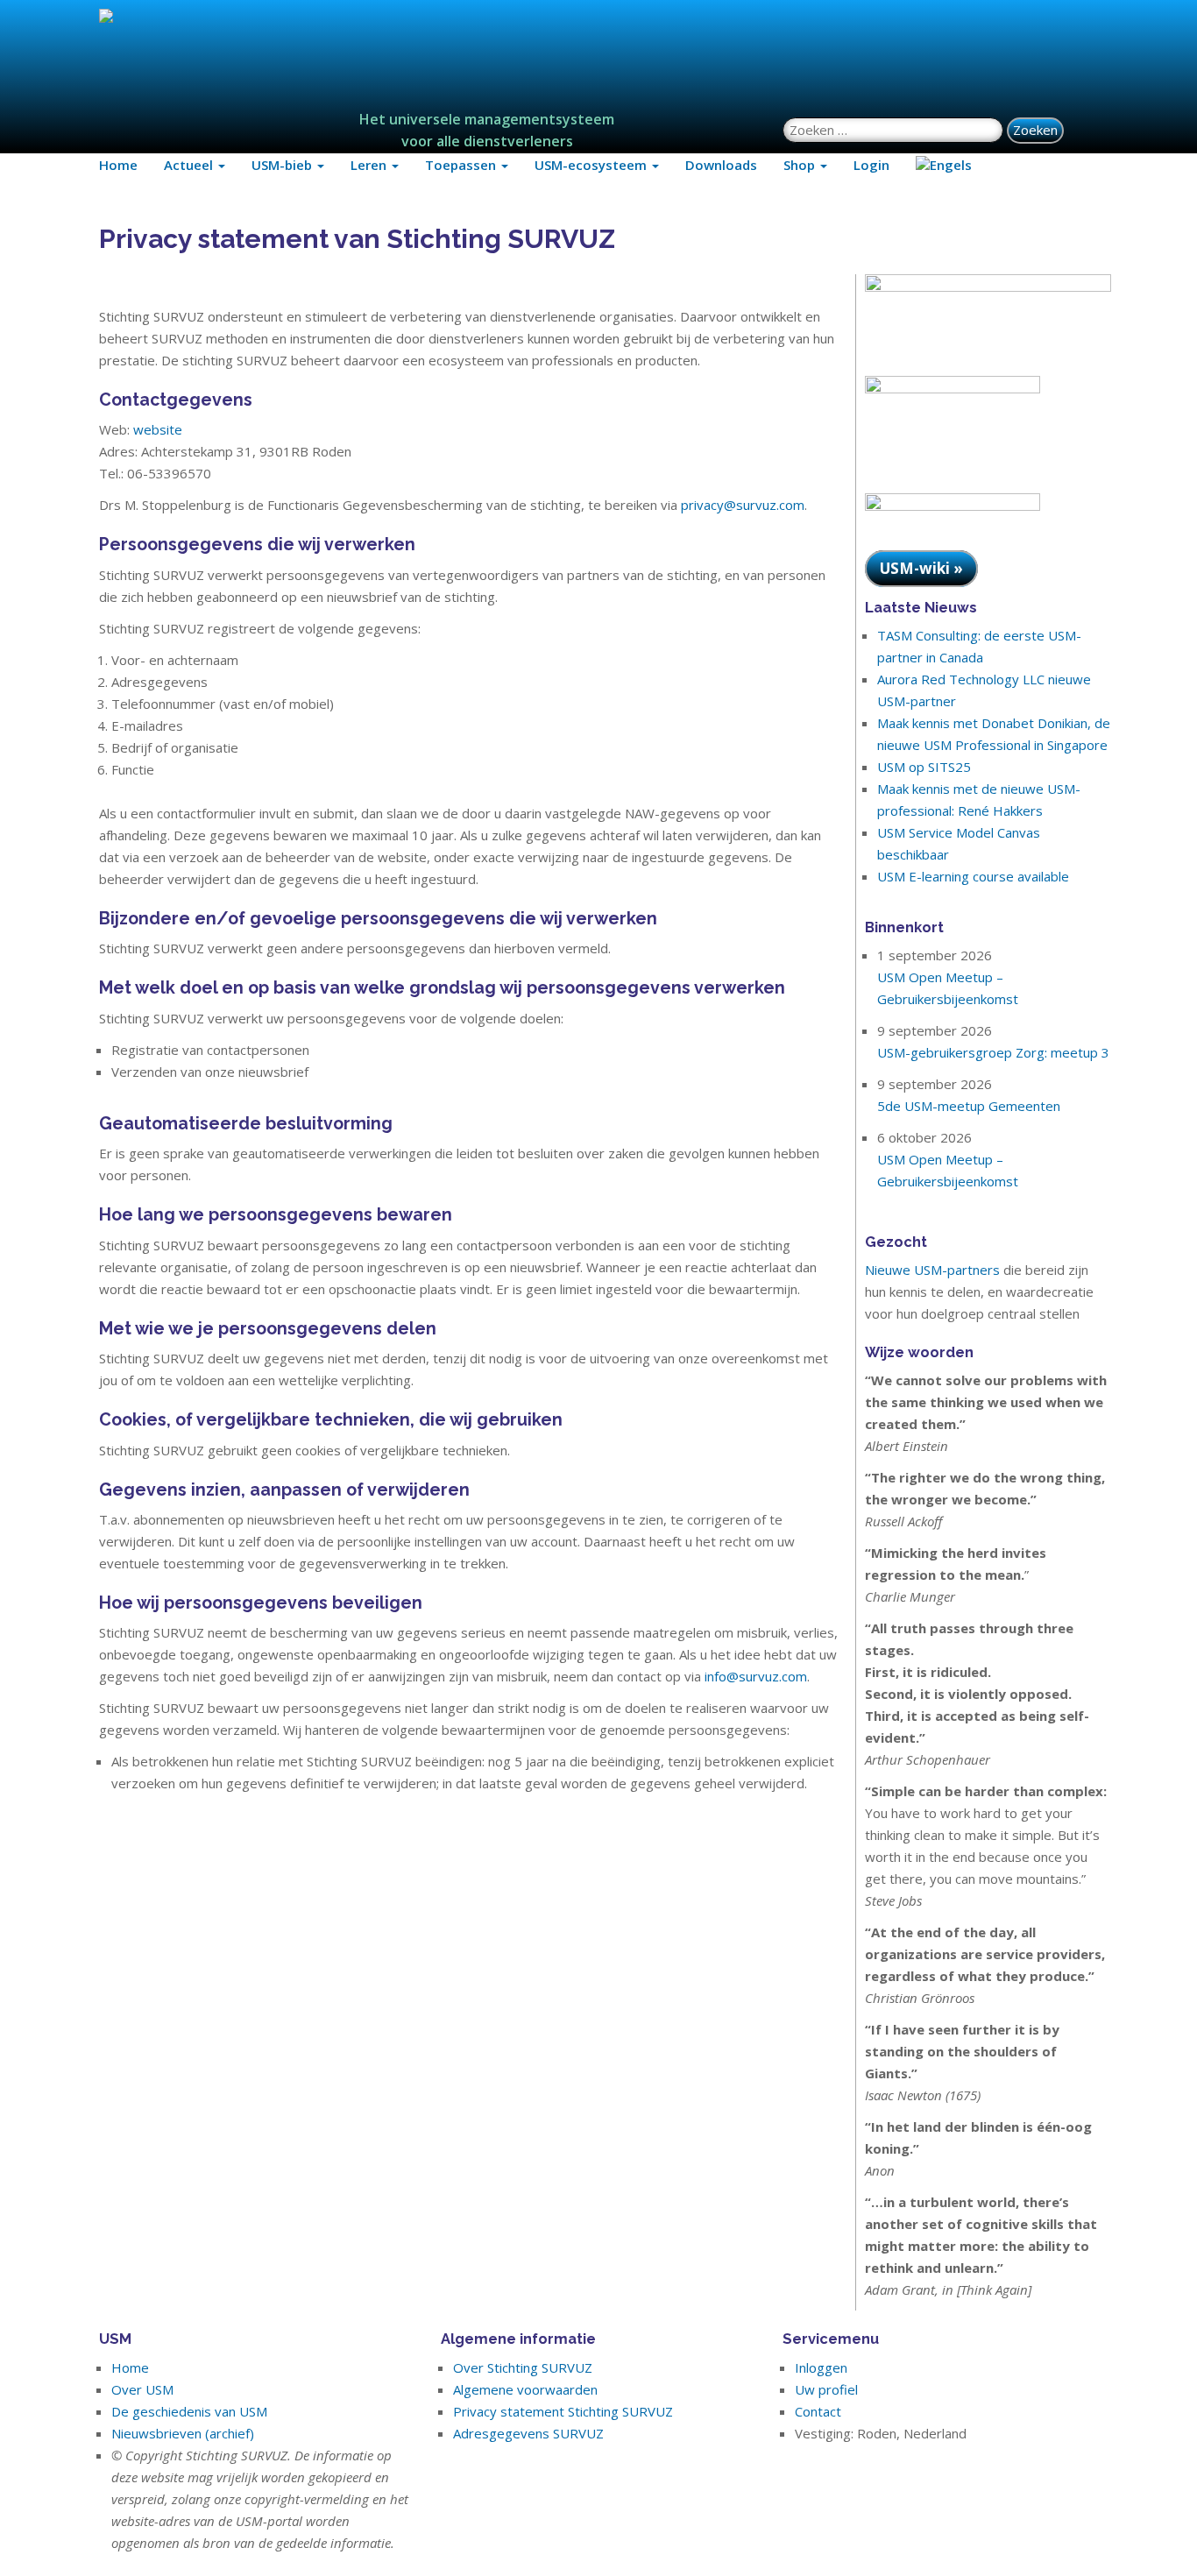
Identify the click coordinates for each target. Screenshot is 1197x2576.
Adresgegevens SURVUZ (528, 2433)
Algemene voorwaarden (525, 2389)
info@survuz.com (756, 1676)
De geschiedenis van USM (189, 2411)
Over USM (142, 2389)
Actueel (190, 165)
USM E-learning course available (973, 876)
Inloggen (821, 2367)
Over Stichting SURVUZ (523, 2367)
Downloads (721, 165)
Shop (801, 165)
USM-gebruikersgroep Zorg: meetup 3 (993, 1052)
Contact (818, 2411)
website (158, 429)
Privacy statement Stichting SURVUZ (563, 2411)
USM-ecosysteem (592, 165)
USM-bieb (283, 165)
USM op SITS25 (924, 767)
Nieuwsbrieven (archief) (183, 2433)
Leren (370, 165)
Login (871, 165)
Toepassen (462, 165)
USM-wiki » (921, 568)
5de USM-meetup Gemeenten (969, 1106)
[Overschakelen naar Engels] (944, 165)
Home (118, 165)
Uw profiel (826, 2389)
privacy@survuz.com (743, 505)
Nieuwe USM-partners (932, 1270)
